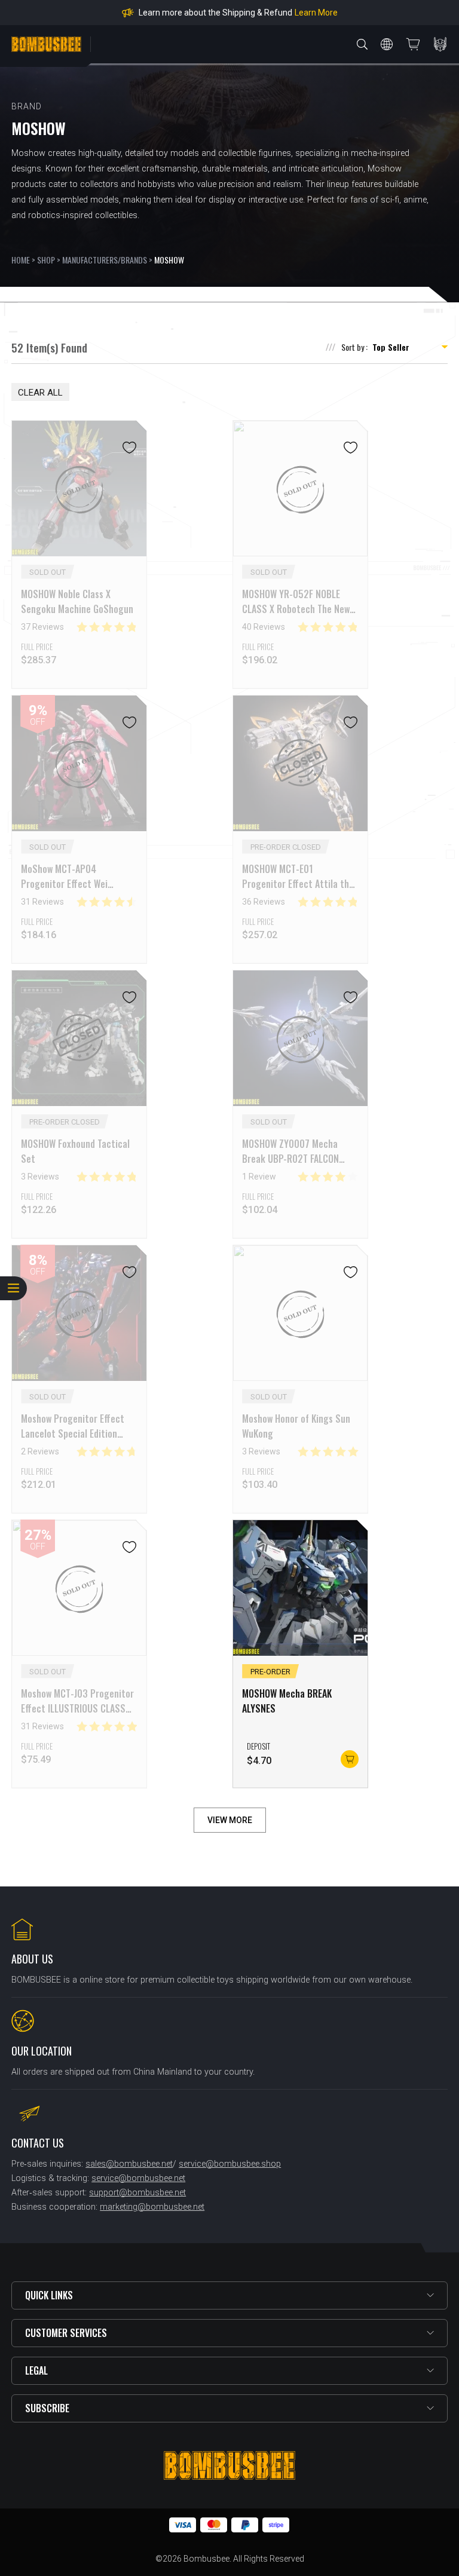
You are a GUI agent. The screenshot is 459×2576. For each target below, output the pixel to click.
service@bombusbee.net (138, 2178)
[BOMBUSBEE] (46, 44)
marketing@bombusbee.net (152, 2207)
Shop (46, 260)
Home (21, 260)
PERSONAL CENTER (440, 44)
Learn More (316, 13)
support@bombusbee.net (137, 2193)
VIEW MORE (230, 1820)
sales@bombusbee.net (129, 2164)
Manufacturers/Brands (105, 260)
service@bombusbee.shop (230, 2164)
